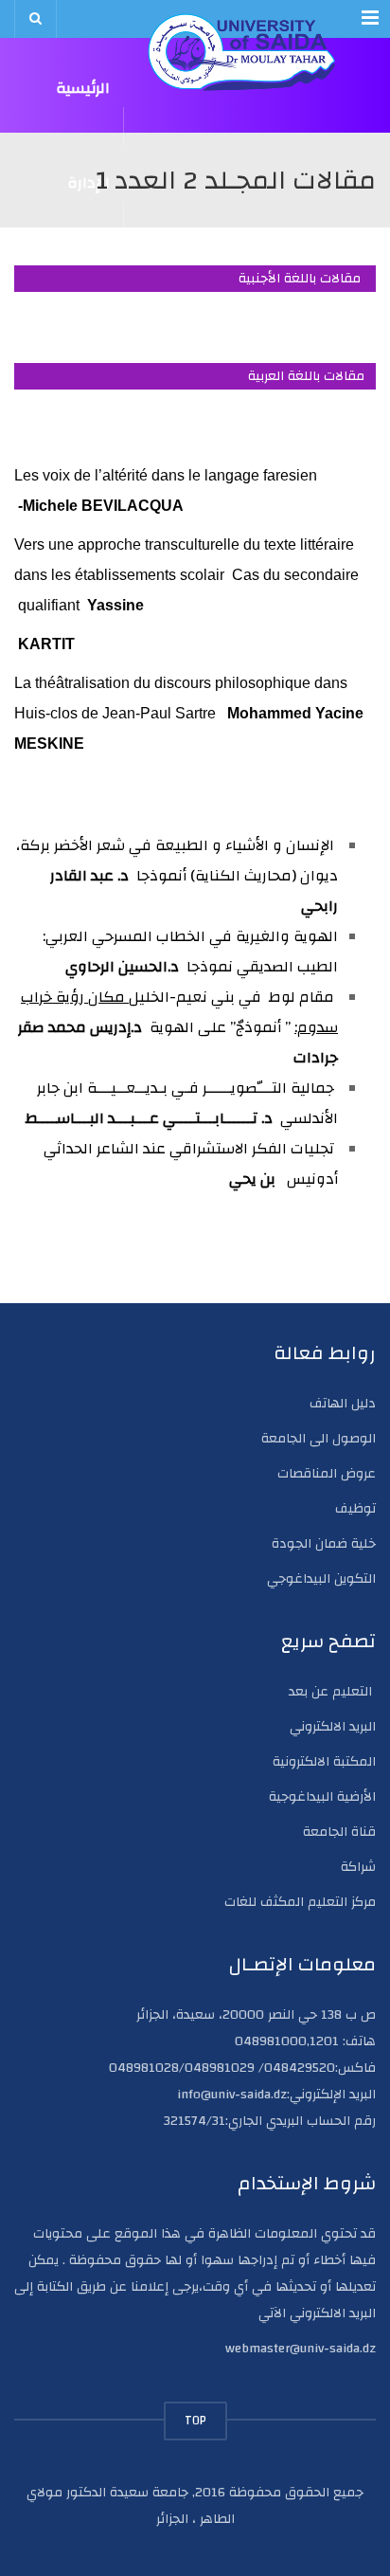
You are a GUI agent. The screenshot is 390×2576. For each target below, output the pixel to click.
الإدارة (89, 185)
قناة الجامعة (339, 1832)
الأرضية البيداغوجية (322, 1797)
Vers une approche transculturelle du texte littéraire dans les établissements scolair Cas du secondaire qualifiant (186, 575)
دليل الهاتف (343, 1404)
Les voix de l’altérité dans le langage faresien (166, 475)
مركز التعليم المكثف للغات (300, 1902)
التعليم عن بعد (332, 1692)
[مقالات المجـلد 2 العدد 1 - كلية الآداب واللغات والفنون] (242, 52)
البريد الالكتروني (333, 1727)
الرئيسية (83, 91)
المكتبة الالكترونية (324, 1762)
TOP (195, 2421)
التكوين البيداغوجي (321, 1579)
